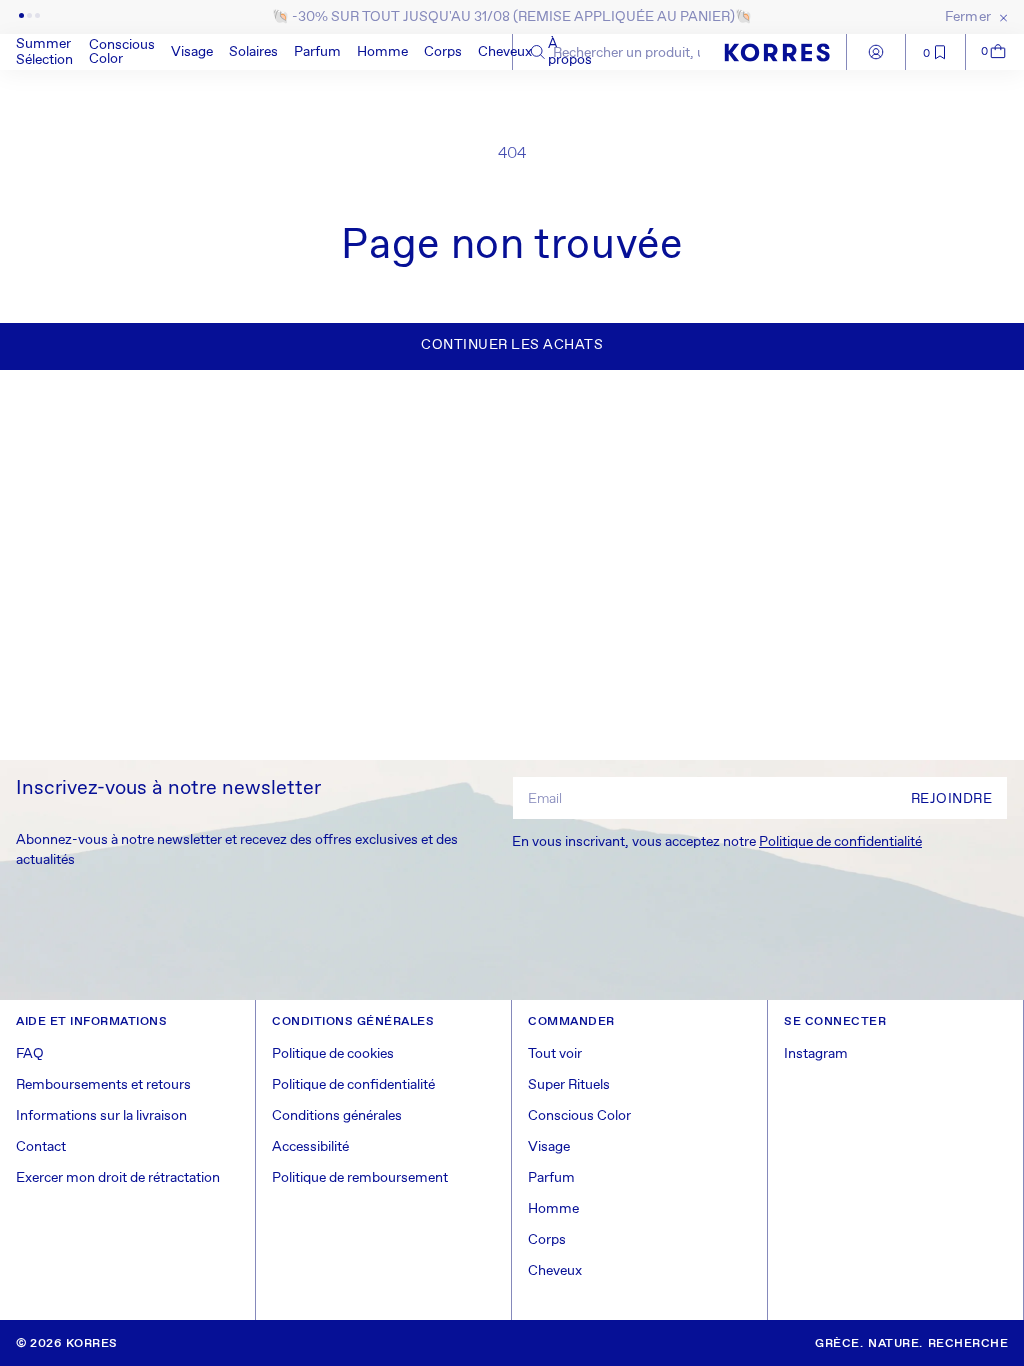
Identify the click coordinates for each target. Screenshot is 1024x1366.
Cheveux (505, 52)
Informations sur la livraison (101, 1116)
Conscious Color (122, 52)
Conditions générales (337, 1116)
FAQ (30, 1054)
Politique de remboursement (360, 1178)
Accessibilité (310, 1147)
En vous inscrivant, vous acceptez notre (717, 842)
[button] (122, 52)
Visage (192, 52)
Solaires (253, 52)
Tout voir (555, 1054)
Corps (443, 52)
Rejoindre (952, 799)
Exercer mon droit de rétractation (118, 1178)
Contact (41, 1147)
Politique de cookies (333, 1054)
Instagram (816, 1054)
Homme (382, 52)
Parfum (317, 52)
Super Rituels (569, 1085)
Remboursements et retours (103, 1085)
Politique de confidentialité (840, 842)
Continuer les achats (512, 345)
